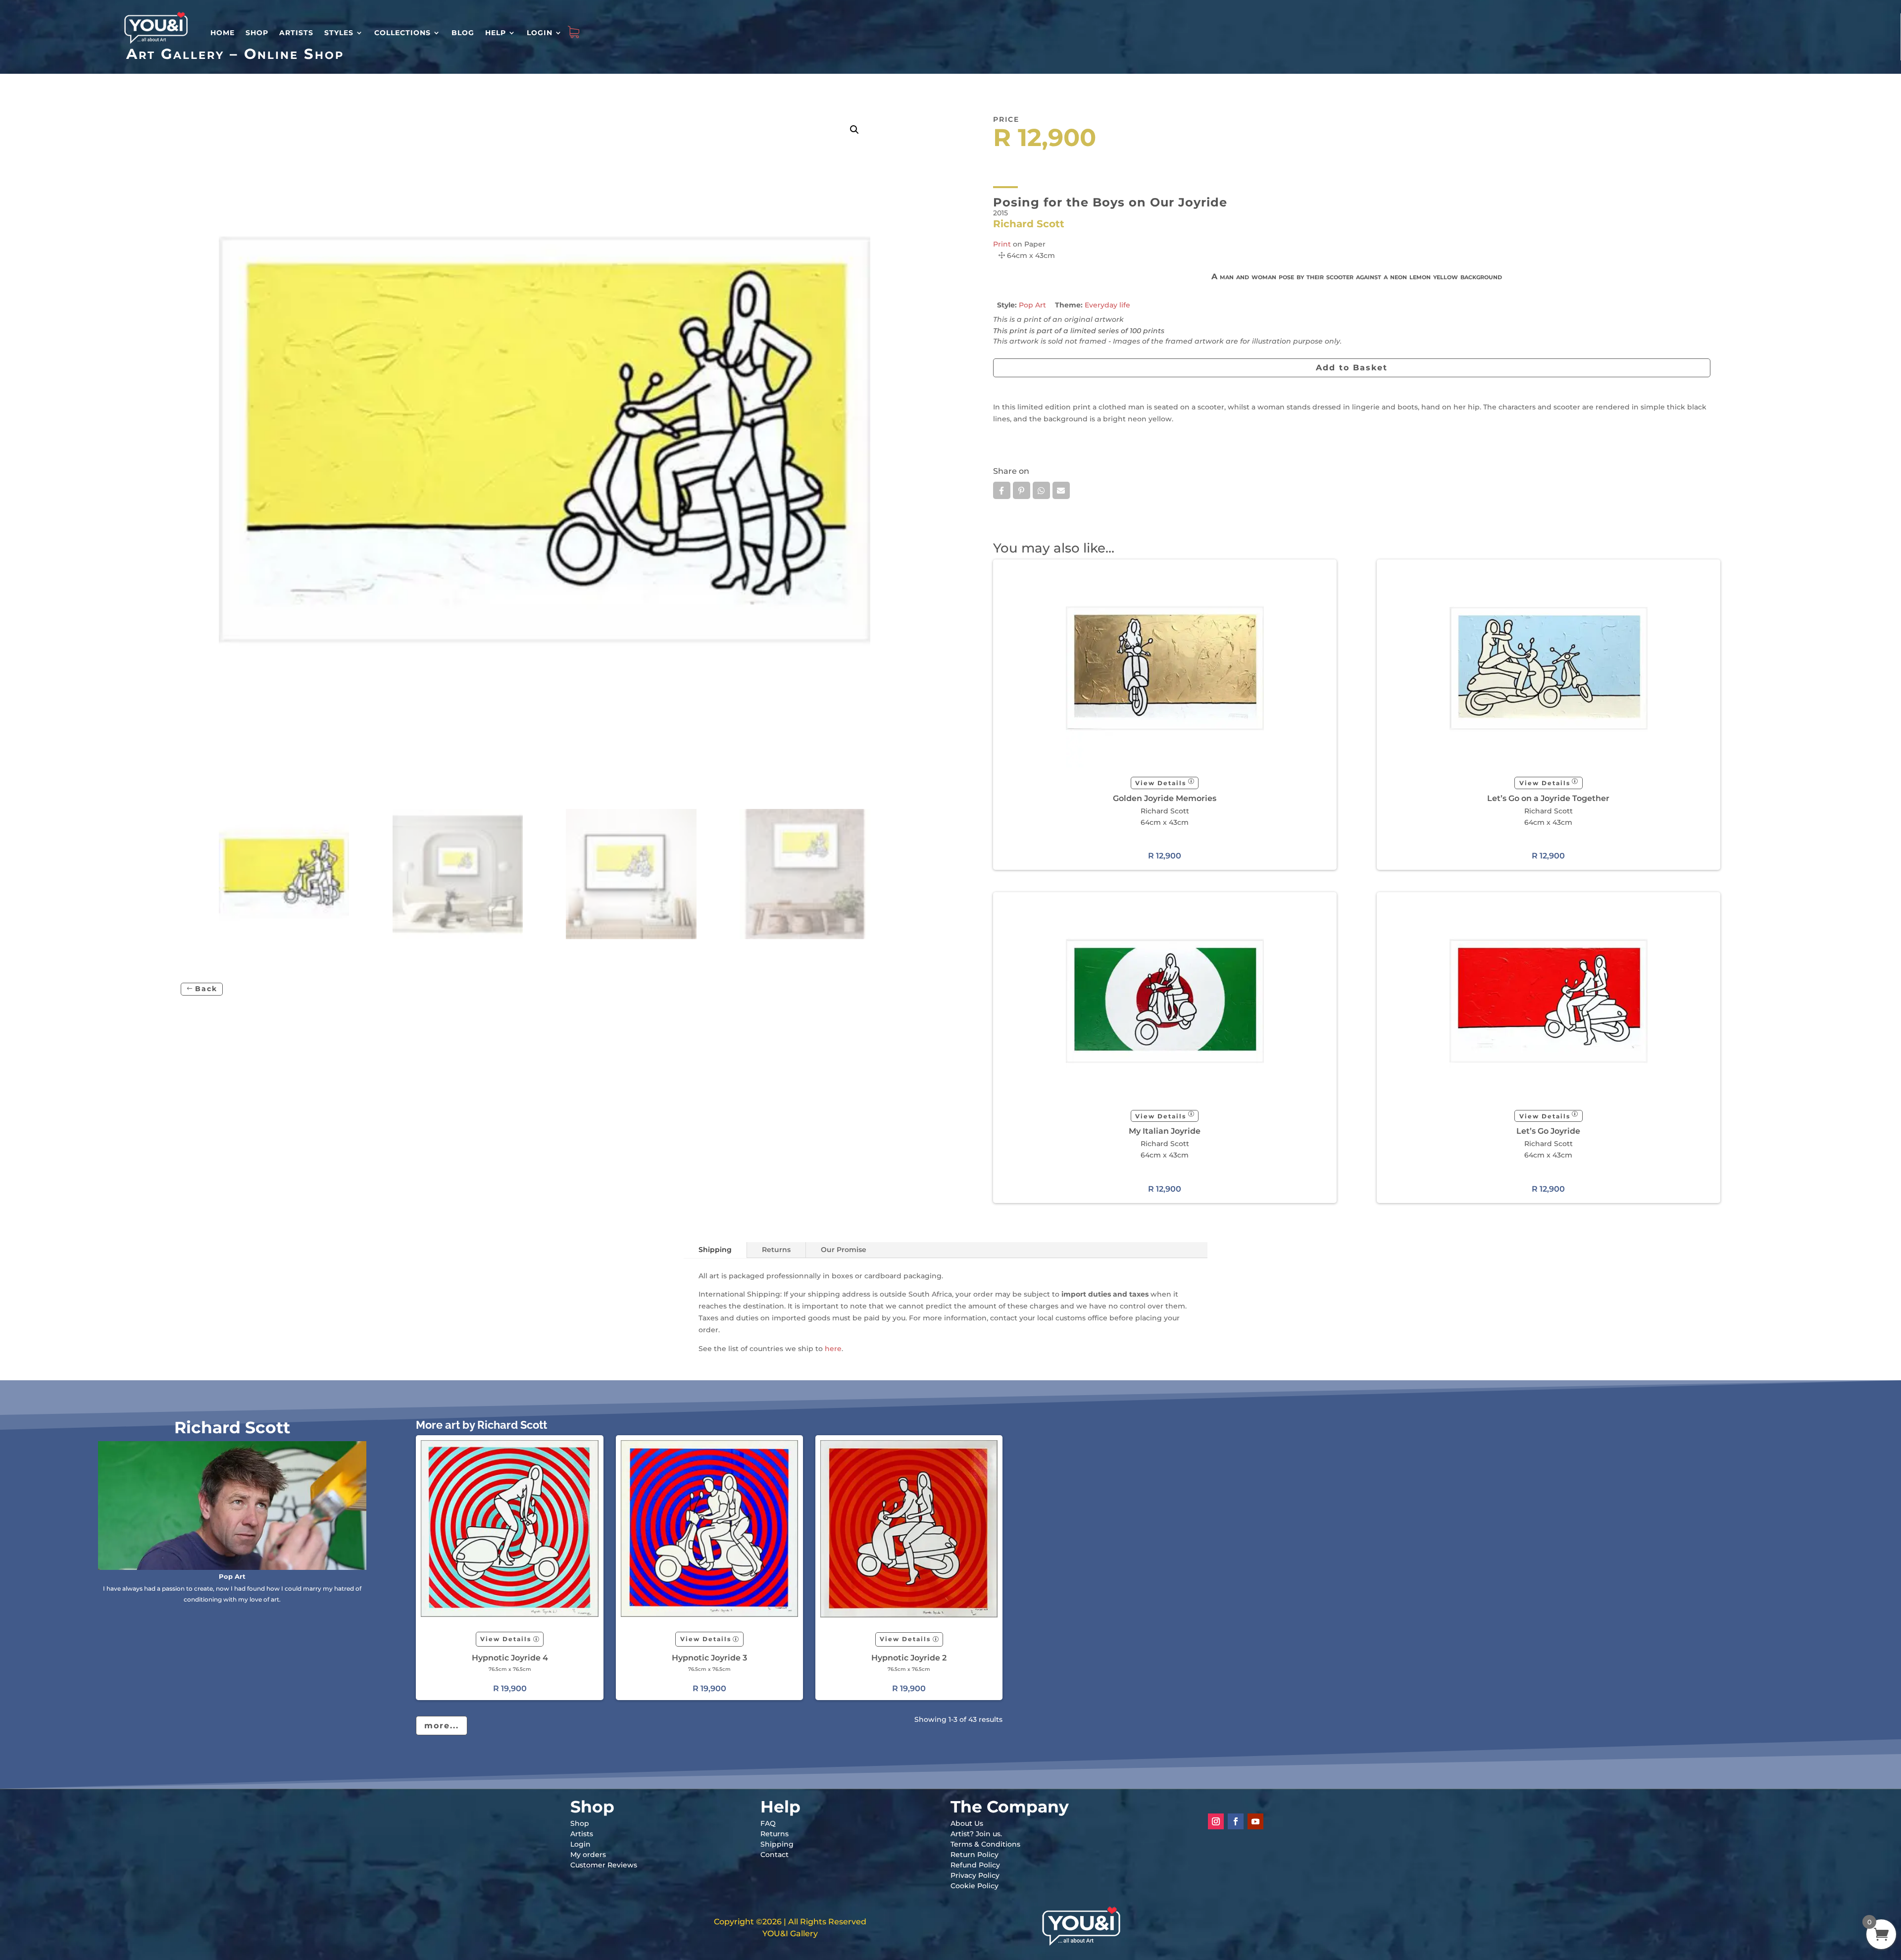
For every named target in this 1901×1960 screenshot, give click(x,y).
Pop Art (1032, 305)
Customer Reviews (604, 1865)
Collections (402, 33)
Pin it (1022, 490)
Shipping (715, 1250)
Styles (339, 33)
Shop (257, 33)
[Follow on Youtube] (1255, 1821)
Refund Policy (975, 1865)
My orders (588, 1855)
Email (1061, 490)
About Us (967, 1823)
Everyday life (1107, 305)
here (833, 1349)
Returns (776, 1250)
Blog (463, 33)
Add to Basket (1352, 368)
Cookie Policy (975, 1886)
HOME (223, 33)
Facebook (1002, 490)
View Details (1161, 783)
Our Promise (844, 1250)
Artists (296, 33)
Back (206, 989)
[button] (854, 130)
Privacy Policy (975, 1875)
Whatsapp (1041, 490)
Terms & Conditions (985, 1844)
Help (496, 33)
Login (540, 33)
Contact (775, 1855)
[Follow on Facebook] (1236, 1821)
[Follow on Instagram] (1216, 1821)
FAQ (768, 1823)
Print (1002, 244)
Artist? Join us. (976, 1834)
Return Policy (975, 1855)
